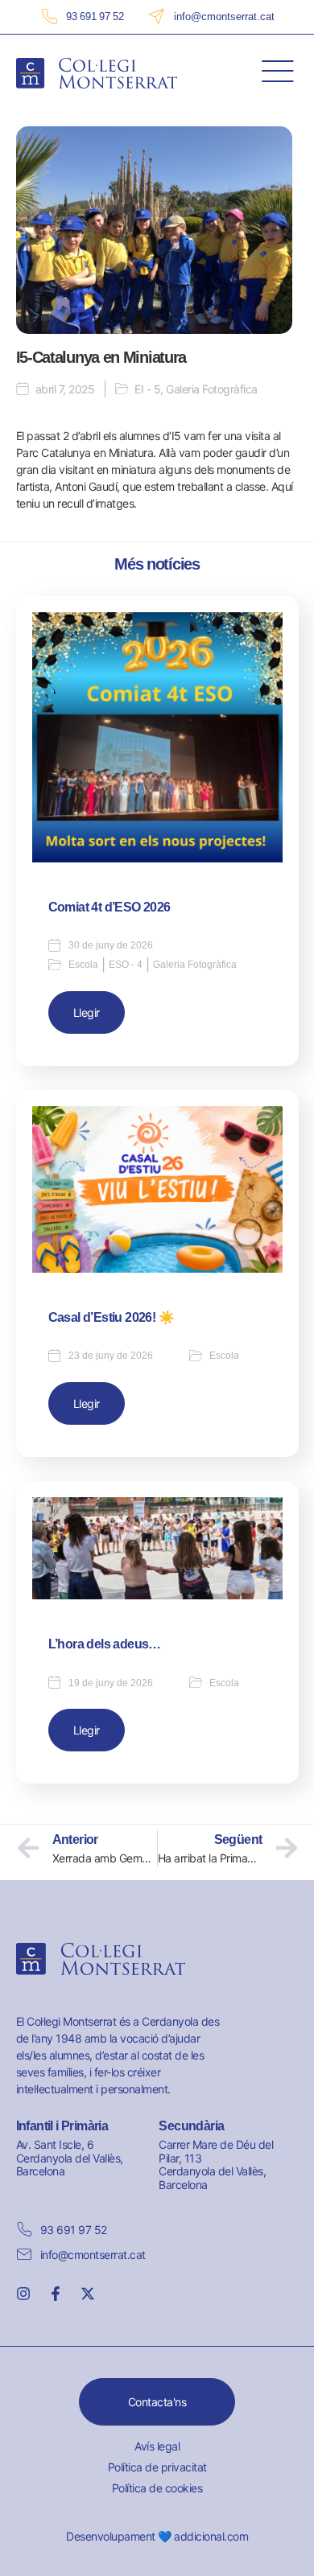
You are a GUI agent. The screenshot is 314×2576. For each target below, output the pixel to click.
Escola (83, 965)
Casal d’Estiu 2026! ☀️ (111, 1317)
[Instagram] (23, 2294)
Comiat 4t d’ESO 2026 (109, 907)
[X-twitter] (88, 2294)
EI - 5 (147, 389)
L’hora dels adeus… (105, 1644)
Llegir (87, 1012)
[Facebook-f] (56, 2294)
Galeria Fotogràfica (212, 389)
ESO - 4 (126, 965)
